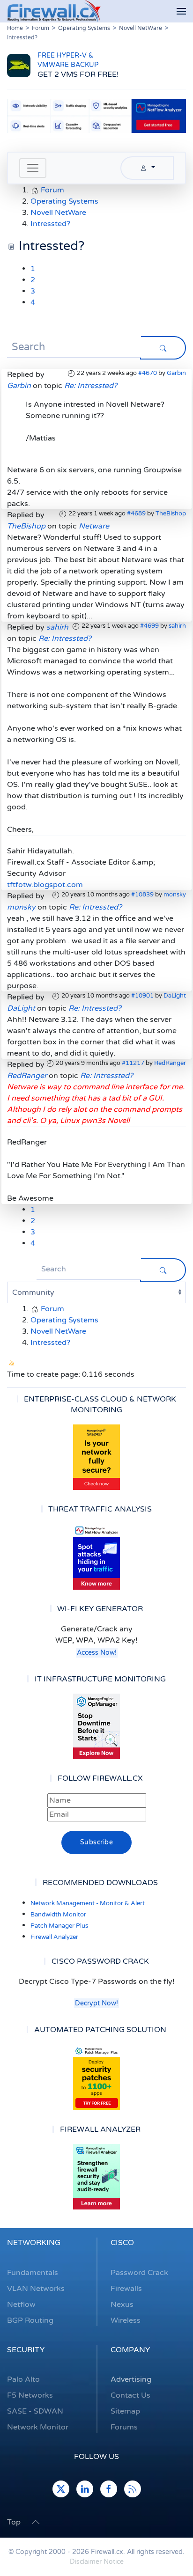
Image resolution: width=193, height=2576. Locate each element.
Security (26, 2350)
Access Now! (97, 1653)
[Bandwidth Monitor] (96, 1557)
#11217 (133, 1063)
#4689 (136, 514)
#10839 (142, 895)
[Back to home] (54, 11)
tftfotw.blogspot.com (45, 885)
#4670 (148, 373)
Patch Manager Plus (59, 1926)
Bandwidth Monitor (58, 1915)
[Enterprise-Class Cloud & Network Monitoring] (96, 1457)
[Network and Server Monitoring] (96, 1726)
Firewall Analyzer (54, 1937)
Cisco (122, 2243)
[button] (181, 11)
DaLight (175, 996)
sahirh (177, 626)
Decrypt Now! (96, 2003)
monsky (175, 895)
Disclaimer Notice (97, 2562)
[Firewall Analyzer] (96, 2177)
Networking (34, 2243)
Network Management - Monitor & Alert (88, 1903)
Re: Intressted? (91, 386)
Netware (94, 526)
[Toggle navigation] (33, 168)
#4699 (149, 626)
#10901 (142, 996)
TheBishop (171, 514)
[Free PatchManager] (96, 2077)
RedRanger (170, 1063)
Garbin (176, 373)
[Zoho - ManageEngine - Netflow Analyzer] (96, 116)
